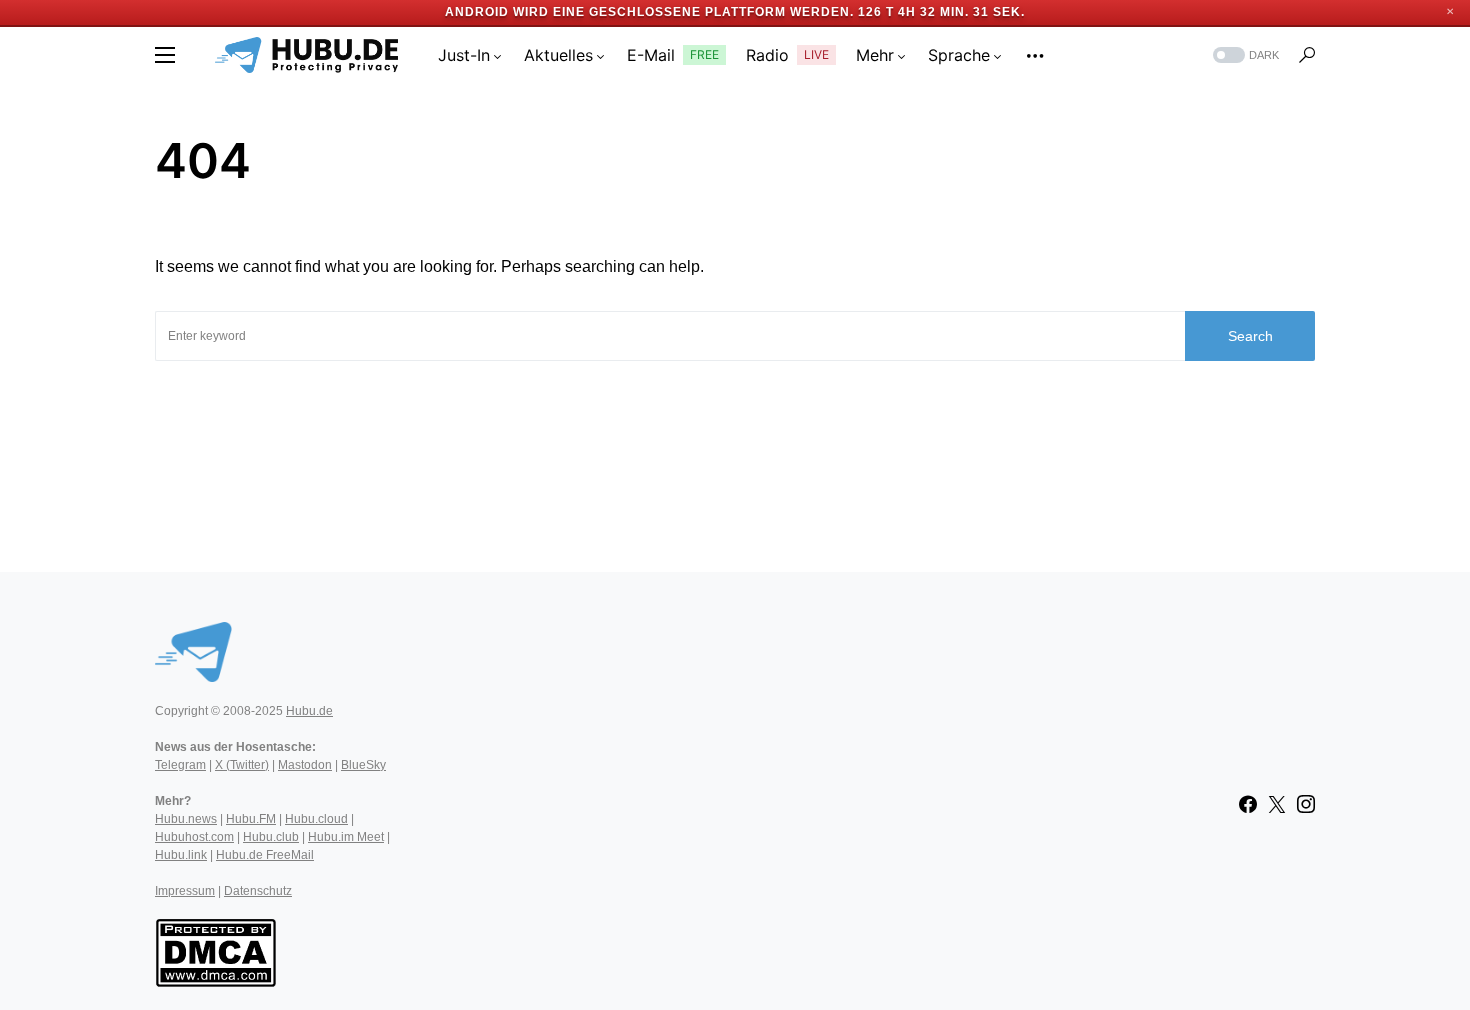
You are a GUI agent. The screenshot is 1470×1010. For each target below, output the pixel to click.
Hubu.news (186, 819)
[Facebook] (1248, 804)
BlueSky (363, 765)
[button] (165, 55)
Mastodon (305, 765)
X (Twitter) (242, 765)
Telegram (180, 765)
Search (1250, 336)
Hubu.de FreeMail (265, 855)
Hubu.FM (251, 819)
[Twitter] (1277, 804)
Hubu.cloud (316, 819)
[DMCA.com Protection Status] (215, 951)
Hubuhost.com (194, 837)
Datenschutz (258, 891)
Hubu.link (181, 855)
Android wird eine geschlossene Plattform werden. (649, 12)
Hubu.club (271, 837)
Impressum (185, 891)
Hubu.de (309, 711)
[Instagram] (1306, 804)
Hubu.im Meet (346, 837)
